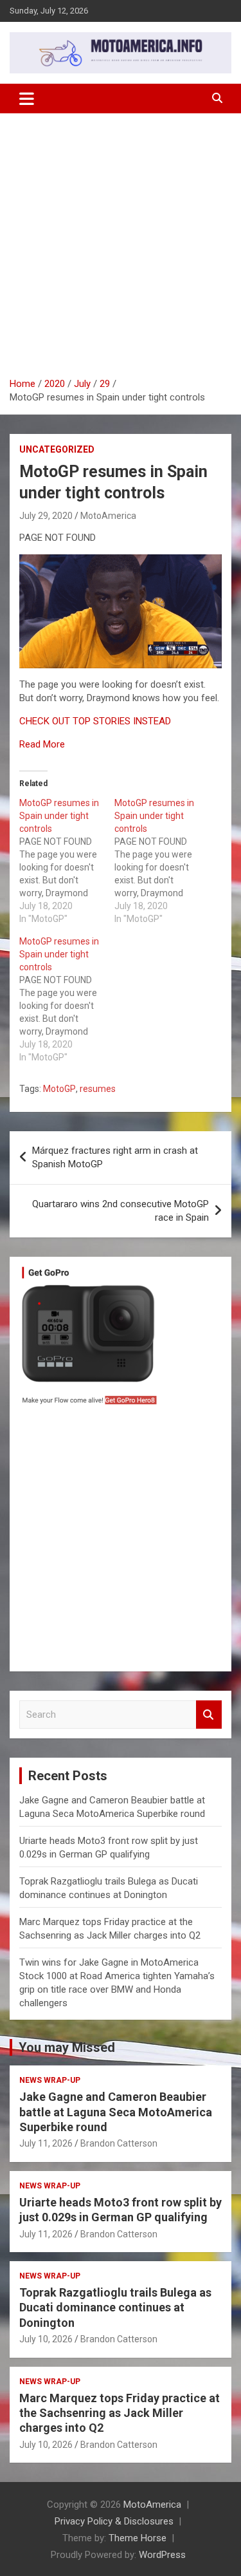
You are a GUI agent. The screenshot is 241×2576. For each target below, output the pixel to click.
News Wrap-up (50, 2080)
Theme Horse (138, 2538)
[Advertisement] (121, 250)
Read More (42, 744)
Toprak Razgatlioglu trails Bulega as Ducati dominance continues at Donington (115, 2308)
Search (209, 1715)
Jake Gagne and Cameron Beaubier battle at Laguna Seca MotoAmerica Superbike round (116, 2112)
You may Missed (67, 2047)
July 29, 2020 (46, 516)
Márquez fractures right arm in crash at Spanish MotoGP (115, 1157)
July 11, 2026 (46, 2143)
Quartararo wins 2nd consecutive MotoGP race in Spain (121, 1211)
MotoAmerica (108, 516)
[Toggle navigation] (27, 99)
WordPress (162, 2555)
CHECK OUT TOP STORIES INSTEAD (95, 721)
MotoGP (59, 1089)
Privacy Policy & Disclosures (114, 2521)
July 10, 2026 (46, 2339)
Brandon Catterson (119, 2143)
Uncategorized (57, 449)
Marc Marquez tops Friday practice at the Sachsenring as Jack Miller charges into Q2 (120, 2413)
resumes (98, 1089)
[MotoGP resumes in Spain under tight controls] (67, 861)
